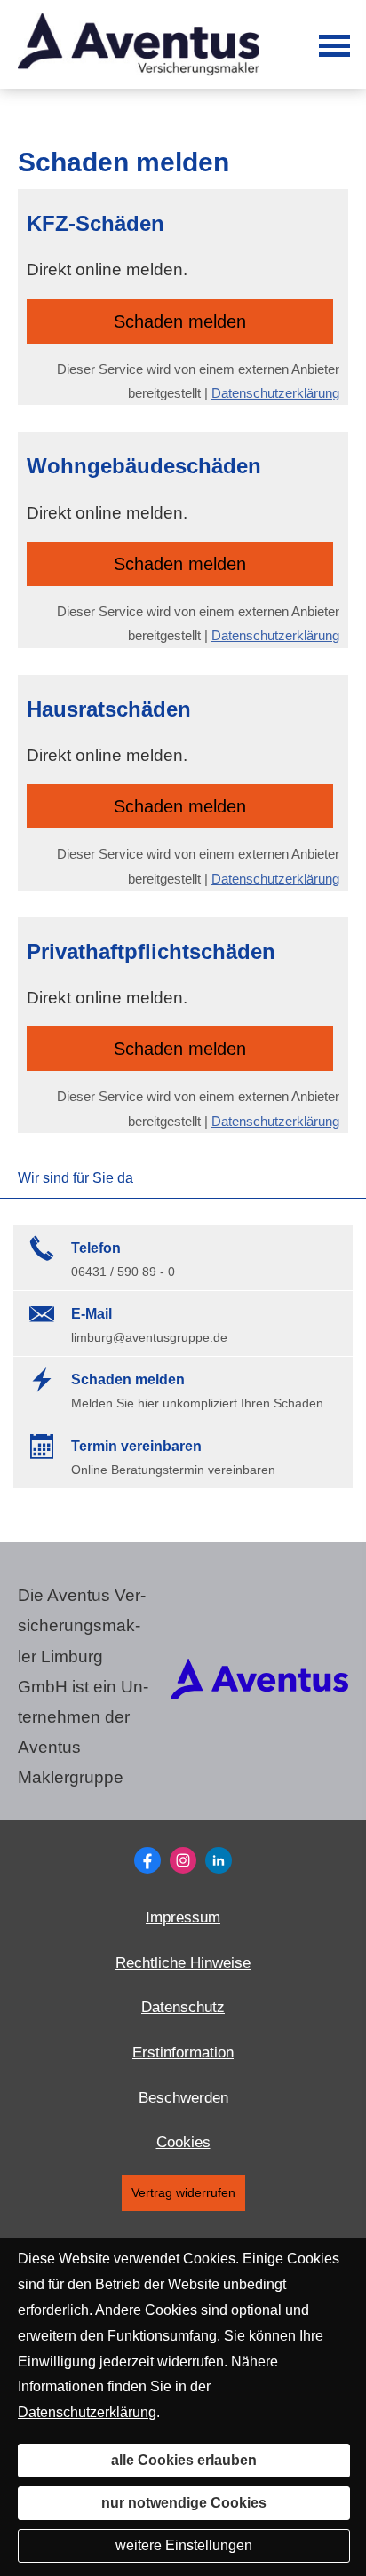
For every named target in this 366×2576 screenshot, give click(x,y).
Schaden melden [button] (180, 321)
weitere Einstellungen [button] (184, 2545)
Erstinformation (183, 2053)
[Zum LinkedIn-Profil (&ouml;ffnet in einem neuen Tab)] (219, 1860)
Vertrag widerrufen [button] (183, 2193)
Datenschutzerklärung (275, 393)
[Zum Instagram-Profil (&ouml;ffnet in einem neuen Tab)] (183, 1860)
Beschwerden (183, 2098)
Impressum (183, 1918)
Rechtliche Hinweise (183, 1963)
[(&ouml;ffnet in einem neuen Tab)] (259, 1693)
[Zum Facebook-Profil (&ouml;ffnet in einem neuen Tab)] (147, 1860)
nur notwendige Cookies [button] (184, 2503)
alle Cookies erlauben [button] (184, 2460)
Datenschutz (183, 2007)
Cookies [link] (183, 2142)
